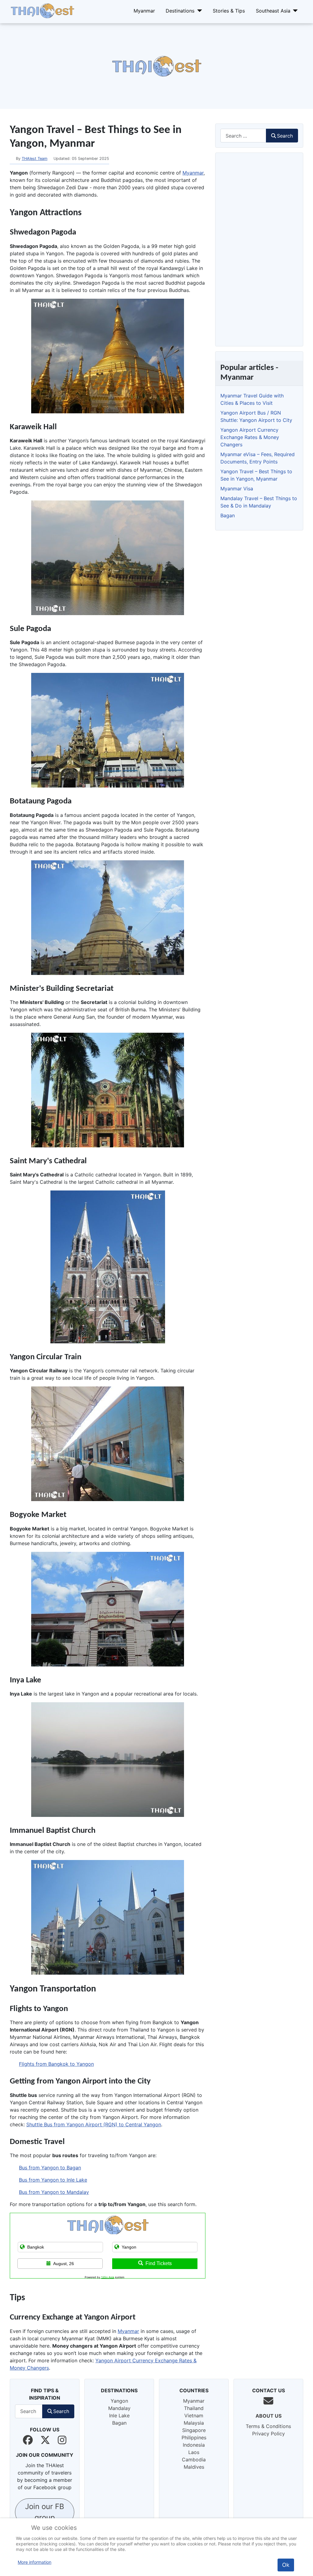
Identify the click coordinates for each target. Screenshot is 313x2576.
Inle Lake (119, 2415)
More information (35, 2562)
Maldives (194, 2467)
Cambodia (194, 2460)
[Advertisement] (156, 66)
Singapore (194, 2430)
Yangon (119, 2401)
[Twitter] (45, 2440)
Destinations (180, 11)
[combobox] (243, 136)
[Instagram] (62, 2440)
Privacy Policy (269, 2434)
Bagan (119, 2423)
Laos (194, 2452)
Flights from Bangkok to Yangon (56, 2064)
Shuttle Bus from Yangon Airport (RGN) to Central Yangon (94, 2124)
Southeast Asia (273, 11)
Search (285, 136)
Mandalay (119, 2408)
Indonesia (194, 2445)
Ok (286, 2565)
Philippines (194, 2438)
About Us (269, 2416)
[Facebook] (28, 2440)
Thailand (194, 2408)
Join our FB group (45, 2512)
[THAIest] (42, 10)
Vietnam (194, 2415)
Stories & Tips (229, 11)
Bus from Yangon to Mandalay (54, 2192)
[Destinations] (198, 11)
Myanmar (144, 11)
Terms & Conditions (268, 2426)
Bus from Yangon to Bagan (50, 2168)
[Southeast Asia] (294, 11)
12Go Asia (108, 2277)
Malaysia (194, 2423)
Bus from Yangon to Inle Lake (53, 2180)
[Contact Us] (268, 2401)
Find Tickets (159, 2263)
